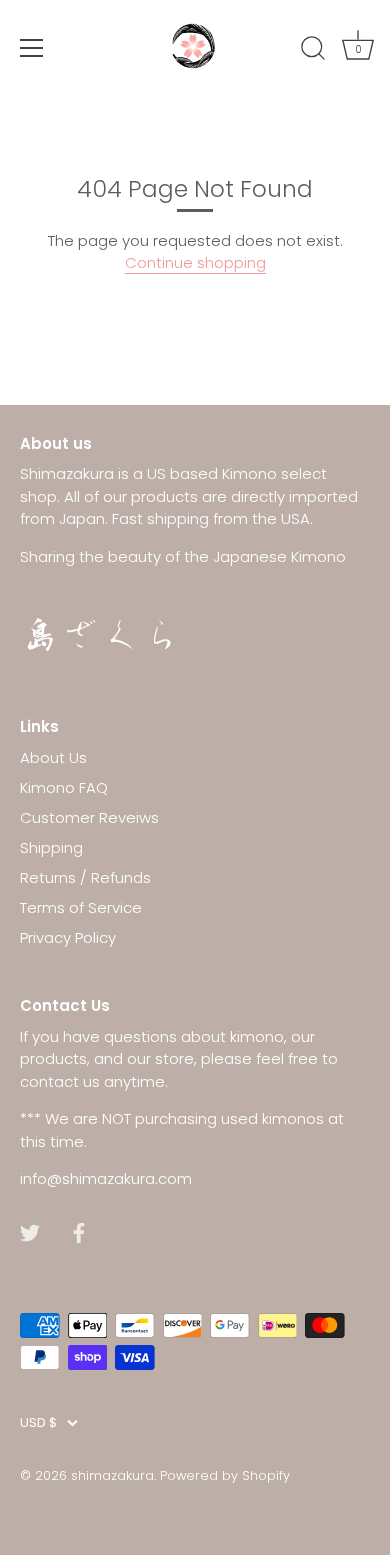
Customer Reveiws (89, 817)
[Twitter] (30, 1231)
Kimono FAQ (64, 787)
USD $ (38, 1423)
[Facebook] (79, 1231)
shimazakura (112, 1475)
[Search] (313, 51)
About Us (53, 757)
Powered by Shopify (225, 1475)
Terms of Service (81, 907)
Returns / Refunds (85, 877)
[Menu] (32, 48)
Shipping (51, 847)
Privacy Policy (68, 937)
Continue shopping (195, 262)
